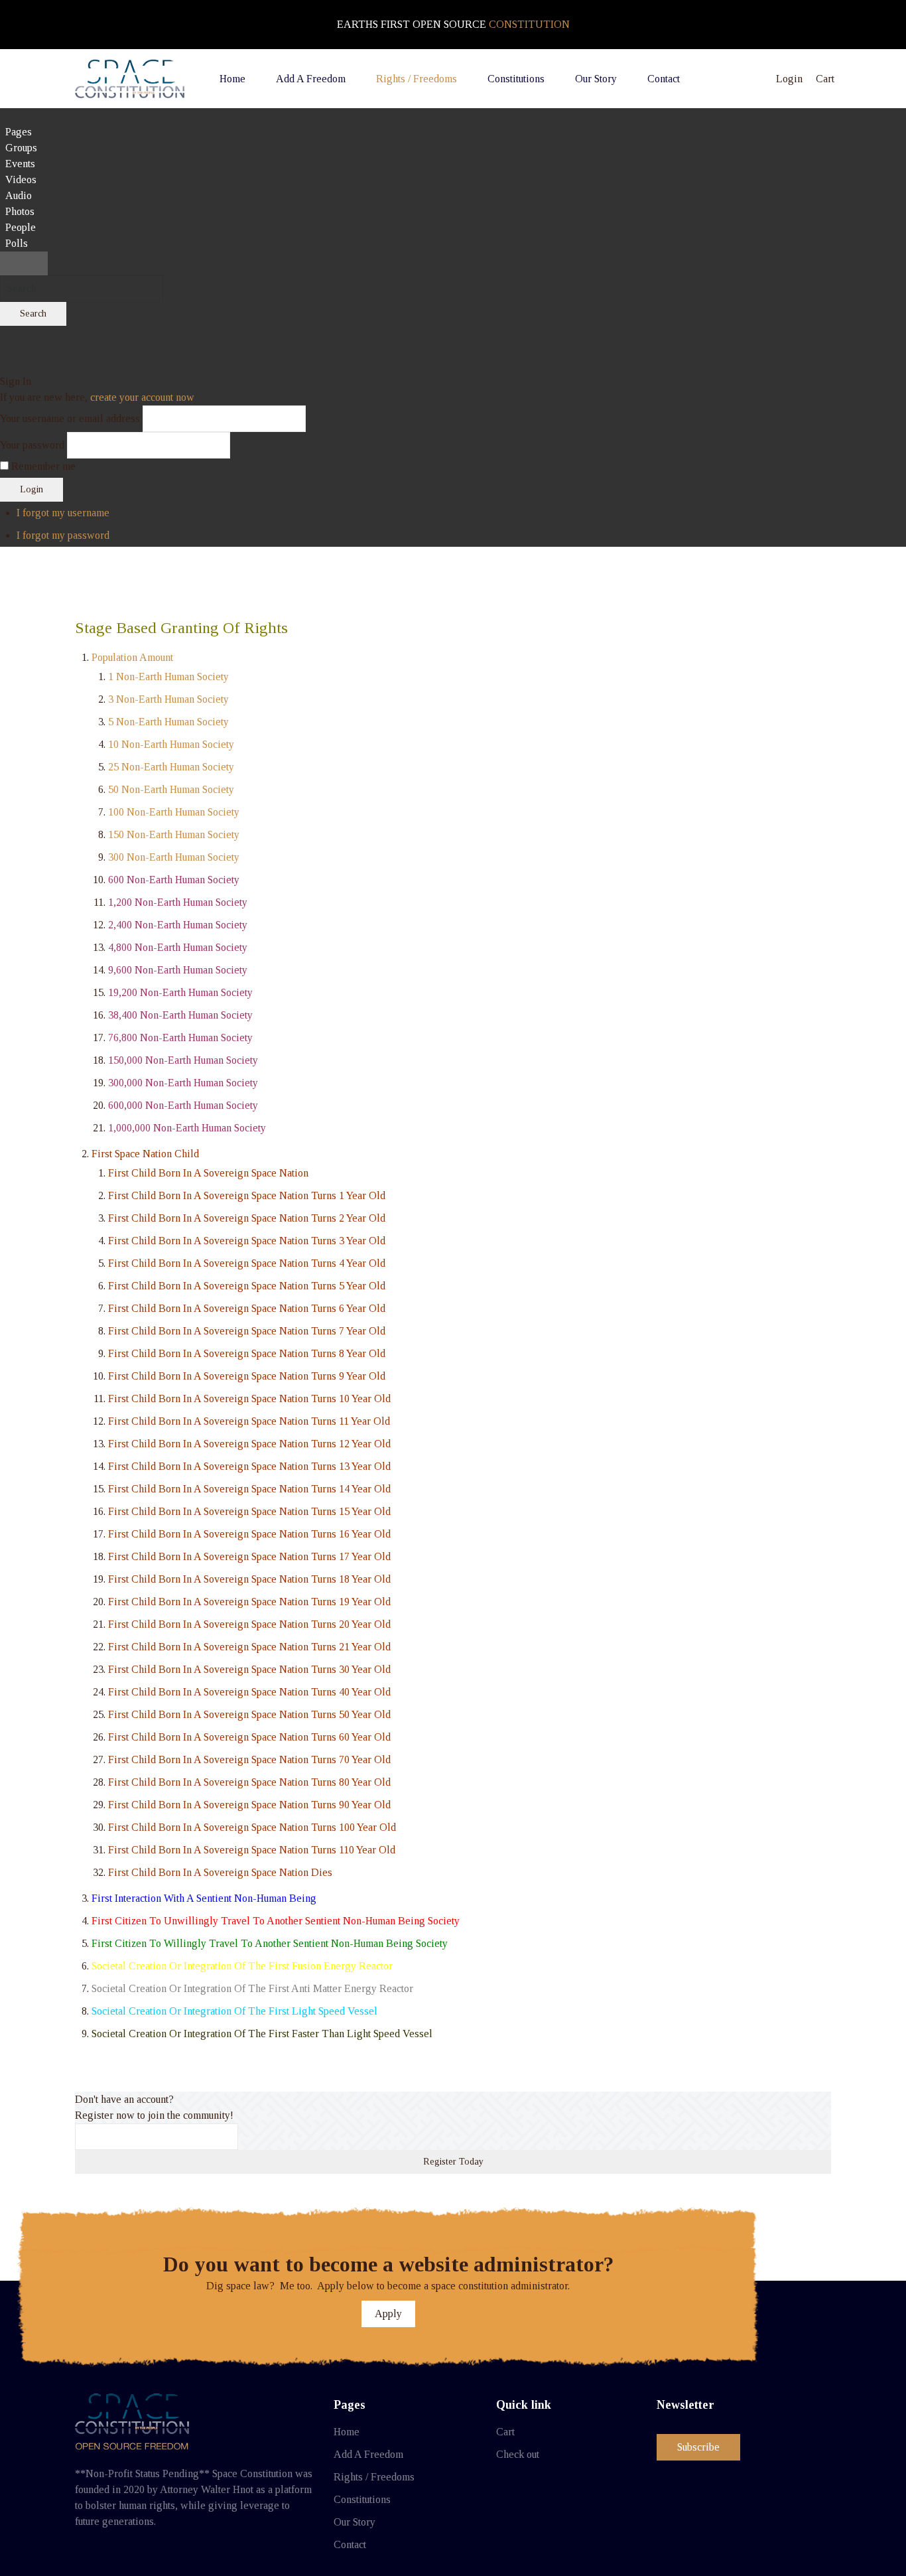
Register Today (453, 2162)
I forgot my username (63, 513)
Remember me (43, 466)
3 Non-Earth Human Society (168, 699)
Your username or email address (70, 418)
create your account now (142, 397)
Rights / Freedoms (374, 2477)
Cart (505, 2432)
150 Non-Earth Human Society (174, 834)
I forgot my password (63, 535)
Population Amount (132, 657)
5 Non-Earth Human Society (168, 722)
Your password (32, 445)
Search (33, 314)
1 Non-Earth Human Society (168, 677)
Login (32, 489)
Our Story (355, 2522)
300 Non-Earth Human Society (174, 857)
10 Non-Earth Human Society (171, 744)
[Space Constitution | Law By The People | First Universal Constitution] (130, 79)
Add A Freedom (368, 2454)
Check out (518, 2454)
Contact (350, 2544)
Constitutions (362, 2499)
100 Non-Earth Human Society (174, 812)
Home (347, 2432)
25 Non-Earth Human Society (171, 767)
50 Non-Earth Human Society (171, 789)
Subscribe (698, 2447)
